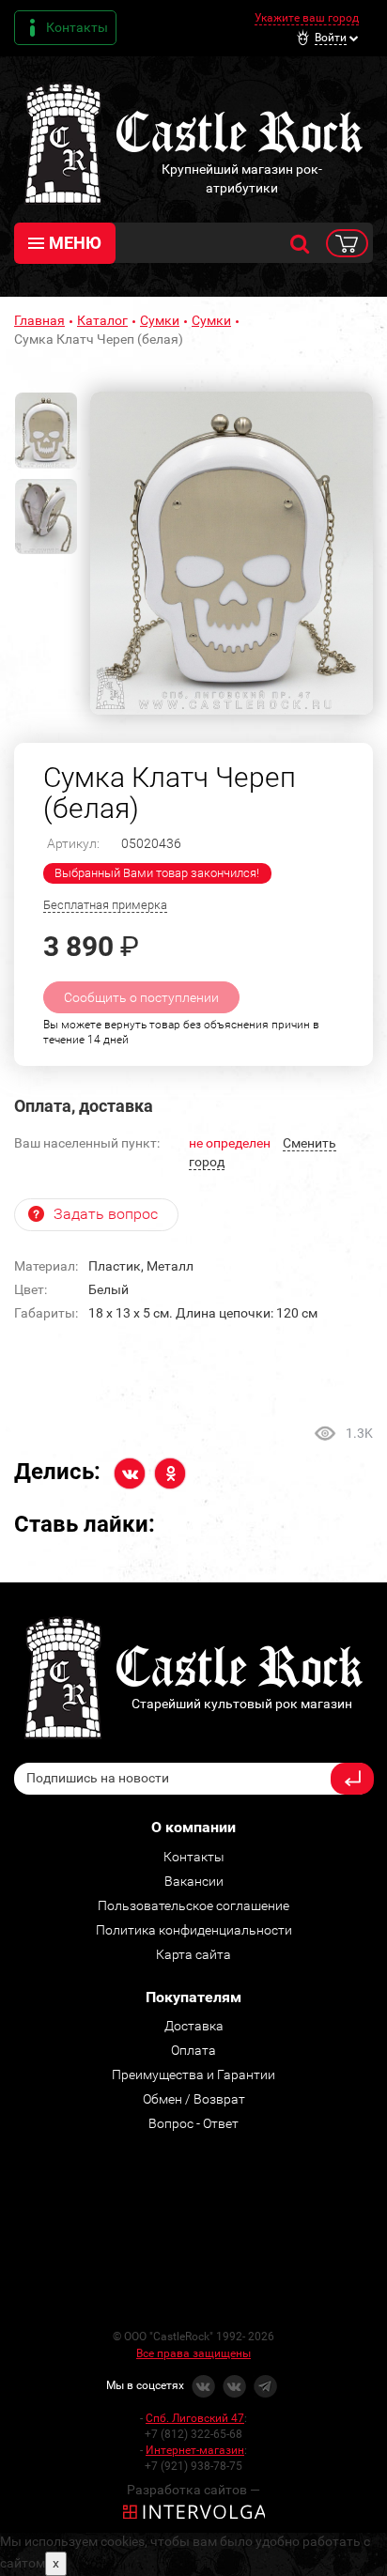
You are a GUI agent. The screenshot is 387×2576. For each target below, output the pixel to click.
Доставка (194, 2026)
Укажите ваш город (307, 18)
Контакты (77, 27)
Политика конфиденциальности (194, 1930)
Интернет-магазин (195, 2450)
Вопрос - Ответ (193, 2123)
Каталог (102, 320)
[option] (232, 553)
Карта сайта (193, 1954)
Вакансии (194, 1881)
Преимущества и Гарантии (193, 2075)
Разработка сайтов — (193, 2490)
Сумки (160, 320)
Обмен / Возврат (194, 2099)
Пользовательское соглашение (193, 1905)
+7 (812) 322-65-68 (193, 2434)
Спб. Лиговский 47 (195, 2418)
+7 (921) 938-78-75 (193, 2466)
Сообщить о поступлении (141, 997)
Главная (39, 320)
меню (75, 243)
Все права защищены (193, 2353)
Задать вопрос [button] (106, 1214)
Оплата (193, 2050)
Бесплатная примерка (105, 905)
